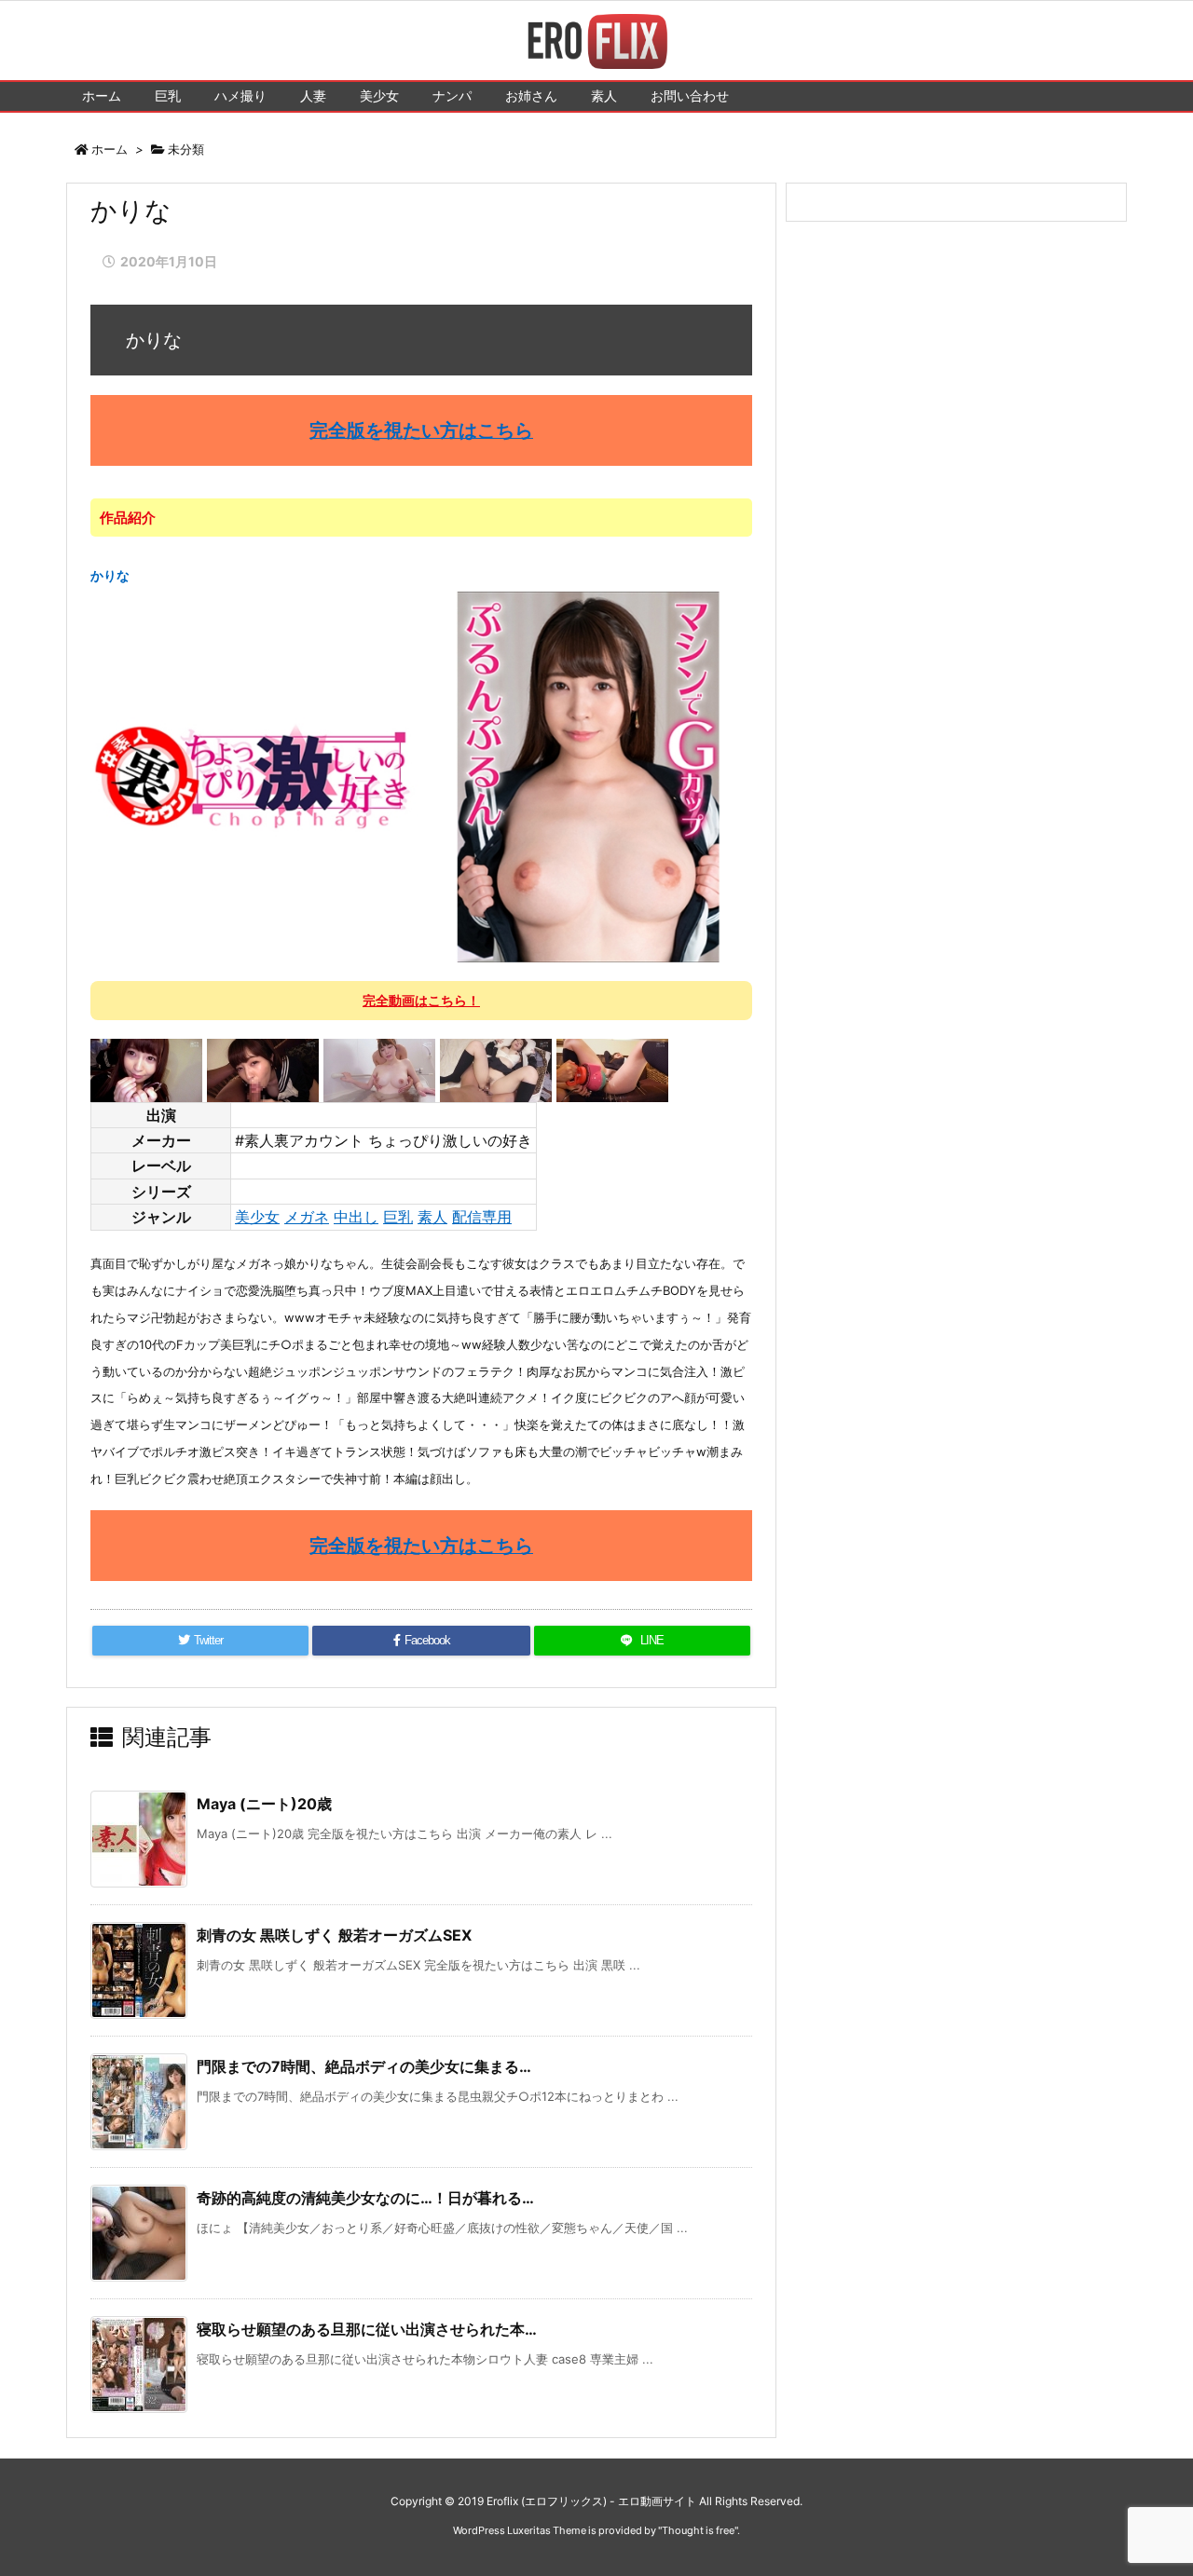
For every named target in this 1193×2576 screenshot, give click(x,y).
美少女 (257, 1217)
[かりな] (421, 776)
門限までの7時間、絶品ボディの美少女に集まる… (364, 2066)
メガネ (307, 1217)
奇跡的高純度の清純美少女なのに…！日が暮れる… (365, 2198)
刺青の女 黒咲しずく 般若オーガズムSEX (334, 1935)
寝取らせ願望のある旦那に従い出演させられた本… (367, 2329)
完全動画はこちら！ (421, 1000)
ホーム (110, 149)
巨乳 (398, 1217)
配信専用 (482, 1217)
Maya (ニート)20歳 (264, 1804)
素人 (432, 1217)
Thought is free (698, 2530)
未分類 (186, 149)
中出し (356, 1217)
